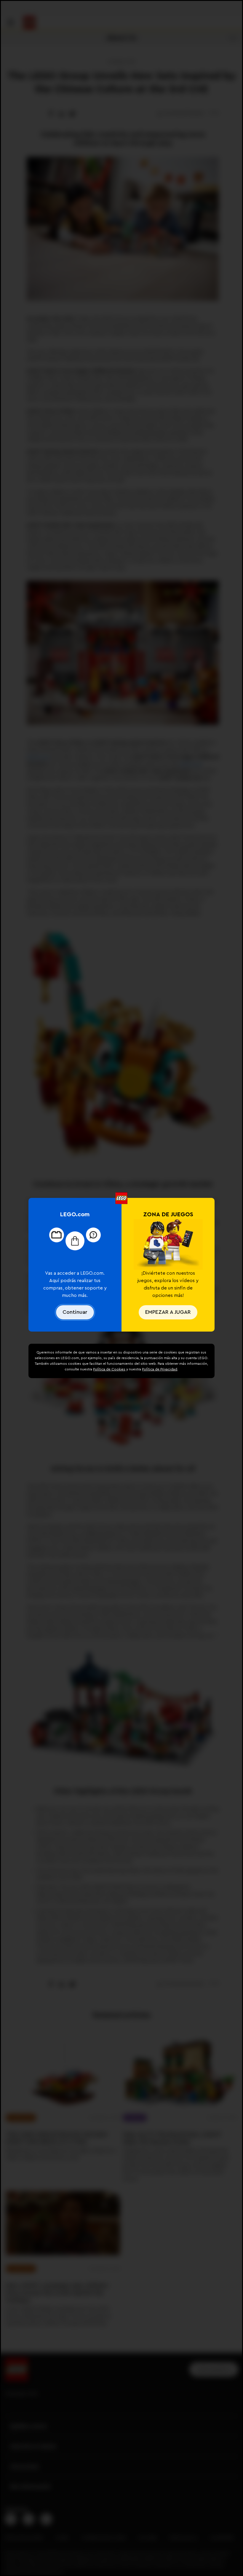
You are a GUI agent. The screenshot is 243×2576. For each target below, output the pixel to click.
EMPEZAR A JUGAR (168, 1312)
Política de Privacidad (160, 1369)
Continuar (75, 1312)
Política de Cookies (109, 1369)
